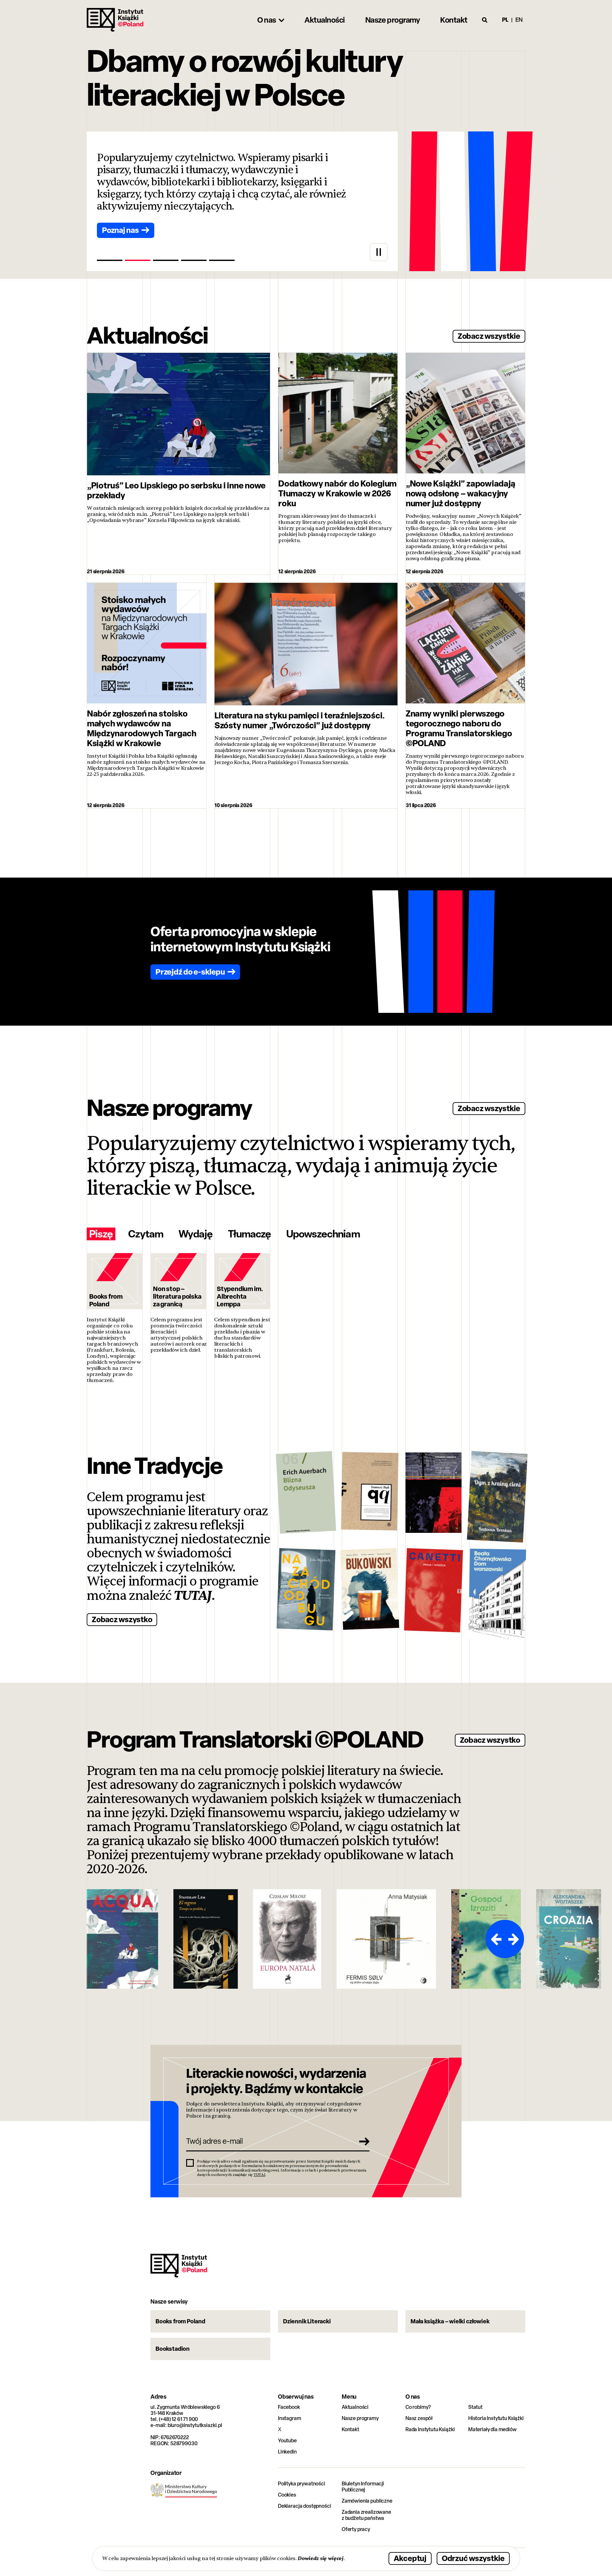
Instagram (290, 2418)
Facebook (289, 2407)
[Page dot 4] (194, 260)
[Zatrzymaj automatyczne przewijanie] (379, 252)
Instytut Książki (115, 20)
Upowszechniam (323, 1234)
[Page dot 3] (166, 260)
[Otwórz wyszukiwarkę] (485, 20)
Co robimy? (418, 2407)
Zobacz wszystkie (489, 336)
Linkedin (287, 2452)
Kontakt (350, 2429)
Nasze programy (360, 2418)
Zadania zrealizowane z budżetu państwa (366, 2515)
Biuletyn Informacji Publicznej (363, 2487)
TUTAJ (193, 1596)
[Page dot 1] (110, 260)
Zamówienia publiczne (367, 2501)
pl (505, 20)
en (519, 20)
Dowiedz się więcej (321, 2558)
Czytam (146, 1234)
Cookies (287, 2495)
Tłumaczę (249, 1234)
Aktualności (355, 2407)
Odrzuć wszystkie (473, 2558)
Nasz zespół (419, 2418)
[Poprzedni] (495, 1939)
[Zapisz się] (362, 2141)
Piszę (101, 1234)
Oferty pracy (356, 2529)
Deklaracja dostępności (304, 2506)
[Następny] (514, 1939)
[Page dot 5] (222, 260)
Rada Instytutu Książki (430, 2429)
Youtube (287, 2441)
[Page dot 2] (138, 260)
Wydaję (195, 1234)
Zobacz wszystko (122, 1619)
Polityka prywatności (302, 2484)
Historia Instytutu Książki (496, 2418)
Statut (475, 2407)
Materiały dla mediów (492, 2429)
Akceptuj (410, 2558)
